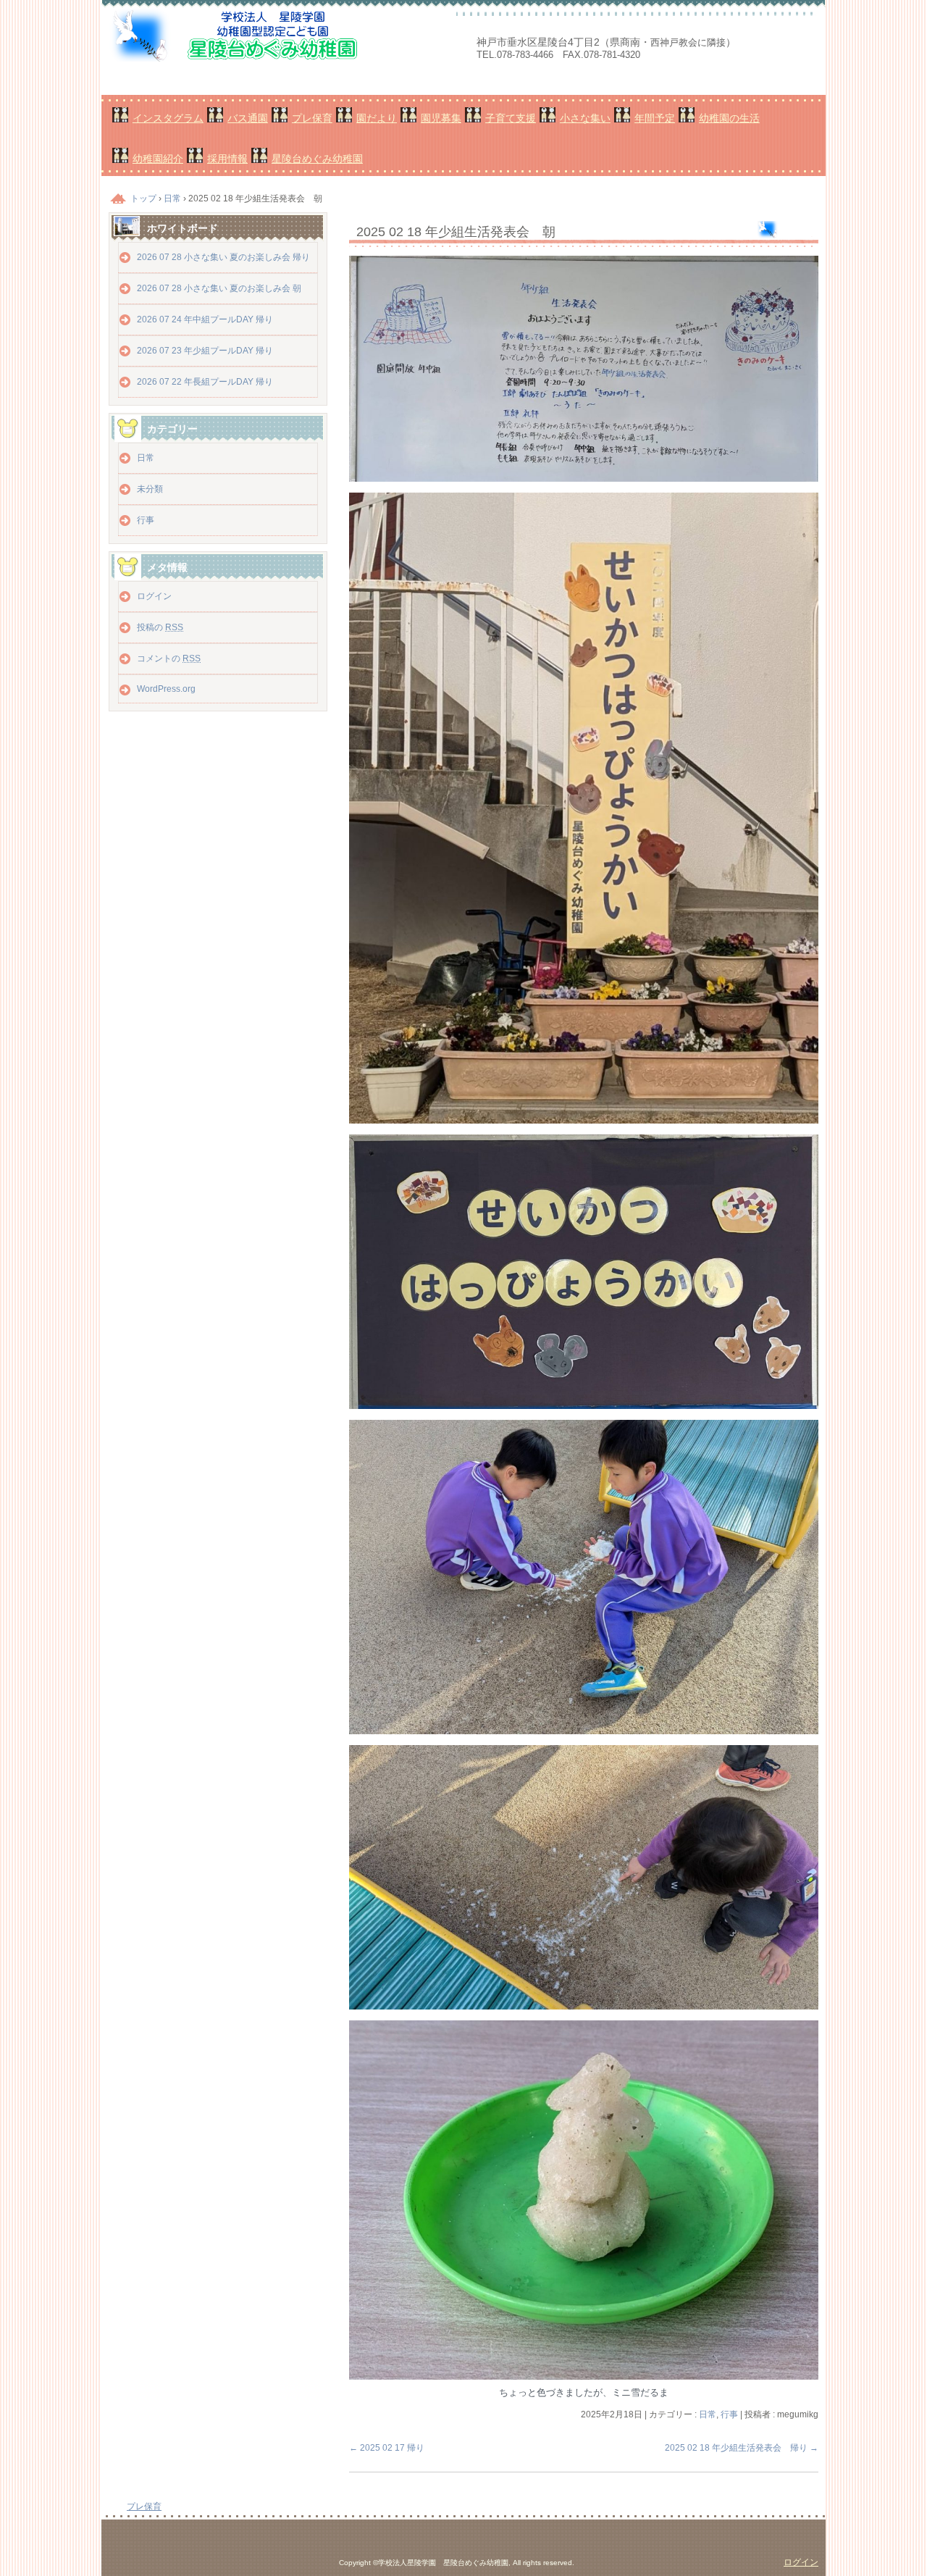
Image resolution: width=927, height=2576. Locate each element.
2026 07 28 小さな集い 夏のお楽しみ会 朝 (219, 288)
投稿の (160, 627)
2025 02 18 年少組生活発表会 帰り (742, 2448)
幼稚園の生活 (729, 118)
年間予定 (655, 118)
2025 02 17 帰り (387, 2448)
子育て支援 (511, 118)
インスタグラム (168, 118)
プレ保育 (312, 118)
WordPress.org (166, 689)
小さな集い (585, 118)
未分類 (150, 489)
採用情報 (227, 159)
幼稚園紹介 (158, 159)
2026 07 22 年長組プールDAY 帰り (205, 382)
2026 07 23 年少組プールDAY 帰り (205, 351)
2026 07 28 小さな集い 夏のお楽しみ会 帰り (223, 257)
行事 (729, 2414)
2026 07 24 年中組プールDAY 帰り (205, 319)
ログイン (154, 596)
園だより (377, 118)
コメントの (169, 658)
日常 (708, 2414)
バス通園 (248, 118)
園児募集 (441, 118)
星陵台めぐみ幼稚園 (317, 159)
